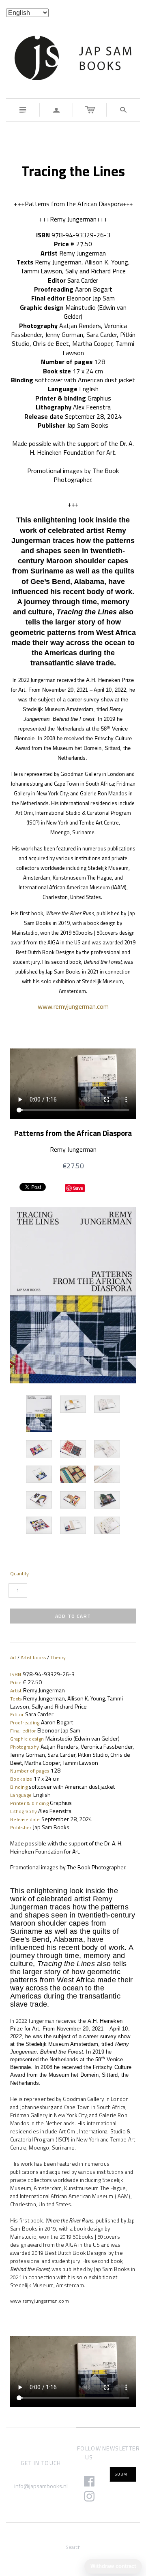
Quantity (19, 1574)
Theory (58, 1657)
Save (78, 1188)
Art (13, 1657)
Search (73, 2547)
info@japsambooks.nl (41, 2486)
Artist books (33, 1657)
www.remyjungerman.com (73, 1006)
